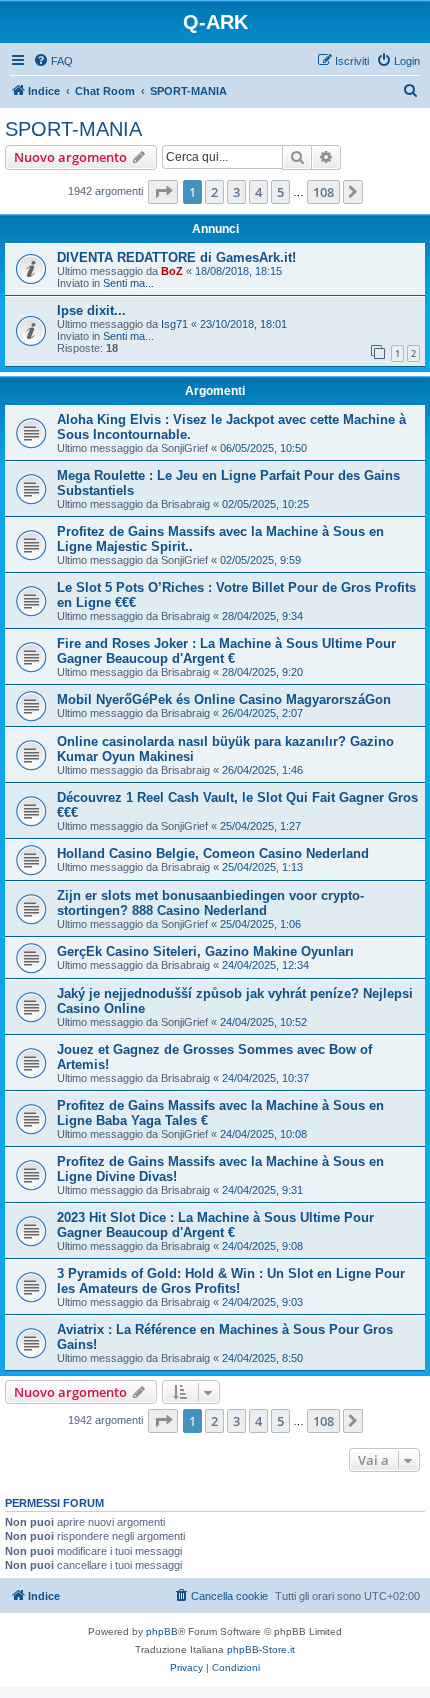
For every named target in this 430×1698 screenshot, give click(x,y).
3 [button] (236, 192)
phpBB (162, 1631)
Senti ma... (128, 283)
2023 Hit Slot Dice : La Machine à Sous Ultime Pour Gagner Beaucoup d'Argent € (215, 1225)
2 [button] (214, 192)
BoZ (172, 271)
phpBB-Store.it (261, 1649)
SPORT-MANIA (73, 129)
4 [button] (258, 192)
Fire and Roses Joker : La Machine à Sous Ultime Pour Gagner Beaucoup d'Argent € (226, 651)
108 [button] (323, 192)
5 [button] (280, 192)
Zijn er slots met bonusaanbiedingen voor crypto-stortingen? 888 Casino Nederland (210, 903)
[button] (163, 192)
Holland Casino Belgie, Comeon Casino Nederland (213, 853)
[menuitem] (53, 61)
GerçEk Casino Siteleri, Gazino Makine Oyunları (205, 951)
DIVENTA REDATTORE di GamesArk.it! (176, 257)
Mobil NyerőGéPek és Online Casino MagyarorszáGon (224, 699)
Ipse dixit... (91, 310)
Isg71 (174, 324)
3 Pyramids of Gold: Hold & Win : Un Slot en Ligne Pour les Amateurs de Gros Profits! (231, 1281)
